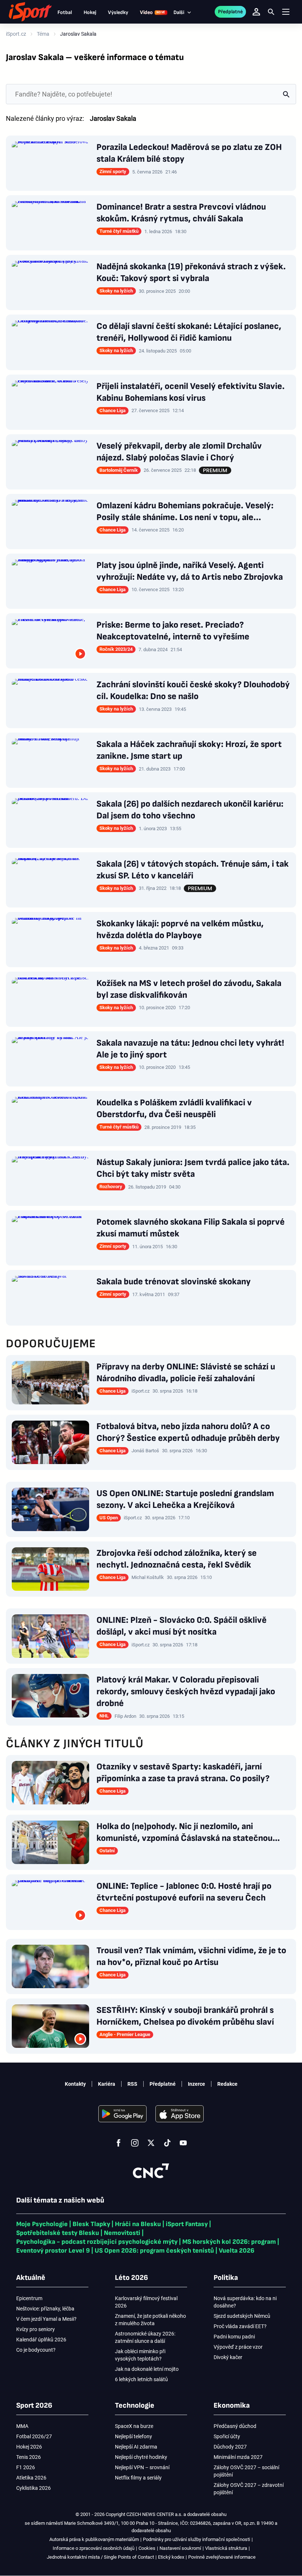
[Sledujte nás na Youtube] (183, 2143)
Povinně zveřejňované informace (222, 2557)
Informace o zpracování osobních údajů (94, 2548)
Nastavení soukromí (180, 2548)
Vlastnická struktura (226, 2548)
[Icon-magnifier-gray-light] (286, 94)
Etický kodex (171, 2557)
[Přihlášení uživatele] (256, 12)
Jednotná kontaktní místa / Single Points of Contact (100, 2557)
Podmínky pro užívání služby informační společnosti (196, 2539)
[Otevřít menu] (286, 12)
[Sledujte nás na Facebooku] (119, 2143)
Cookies (147, 2548)
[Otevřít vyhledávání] (271, 12)
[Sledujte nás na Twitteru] (151, 2143)
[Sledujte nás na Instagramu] (135, 2143)
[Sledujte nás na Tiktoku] (167, 2143)
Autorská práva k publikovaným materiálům (94, 2539)
